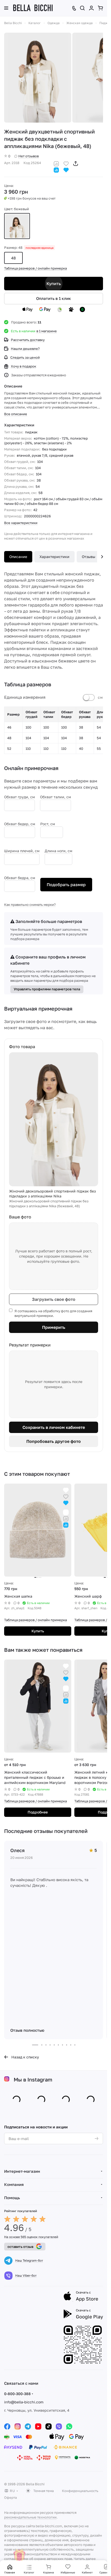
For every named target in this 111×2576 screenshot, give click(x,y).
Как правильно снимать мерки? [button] (30, 905)
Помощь (12, 2198)
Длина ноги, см (58, 851)
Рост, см (48, 824)
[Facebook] (7, 2426)
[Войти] (91, 8)
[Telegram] (28, 2426)
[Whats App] (69, 2426)
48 (13, 258)
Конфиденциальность (80, 2491)
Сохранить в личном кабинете (54, 1427)
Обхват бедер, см (20, 824)
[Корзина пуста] (100, 8)
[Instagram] (18, 2426)
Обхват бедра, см (20, 878)
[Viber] (59, 2426)
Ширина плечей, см (22, 851)
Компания (14, 2184)
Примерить (54, 1327)
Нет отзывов (29, 156)
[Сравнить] (56, 163)
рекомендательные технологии (30, 2517)
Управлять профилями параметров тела (47, 989)
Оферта (10, 2497)
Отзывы (89, 557)
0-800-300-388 (17, 2394)
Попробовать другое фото (54, 1441)
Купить (54, 284)
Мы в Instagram (33, 2079)
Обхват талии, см (55, 797)
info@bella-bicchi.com (24, 2402)
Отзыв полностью (27, 2030)
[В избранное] (66, 163)
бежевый (17, 226)
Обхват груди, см (19, 797)
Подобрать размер (66, 885)
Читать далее (85, 2559)
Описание (18, 557)
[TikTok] (49, 2426)
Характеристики (54, 557)
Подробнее (38, 1812)
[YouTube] (38, 2426)
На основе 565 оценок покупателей (31, 2237)
